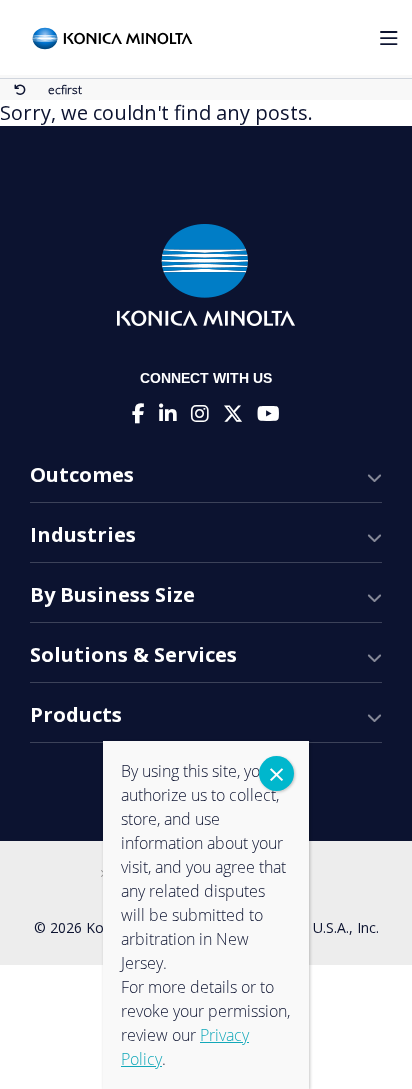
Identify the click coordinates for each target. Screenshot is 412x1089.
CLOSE (276, 773)
